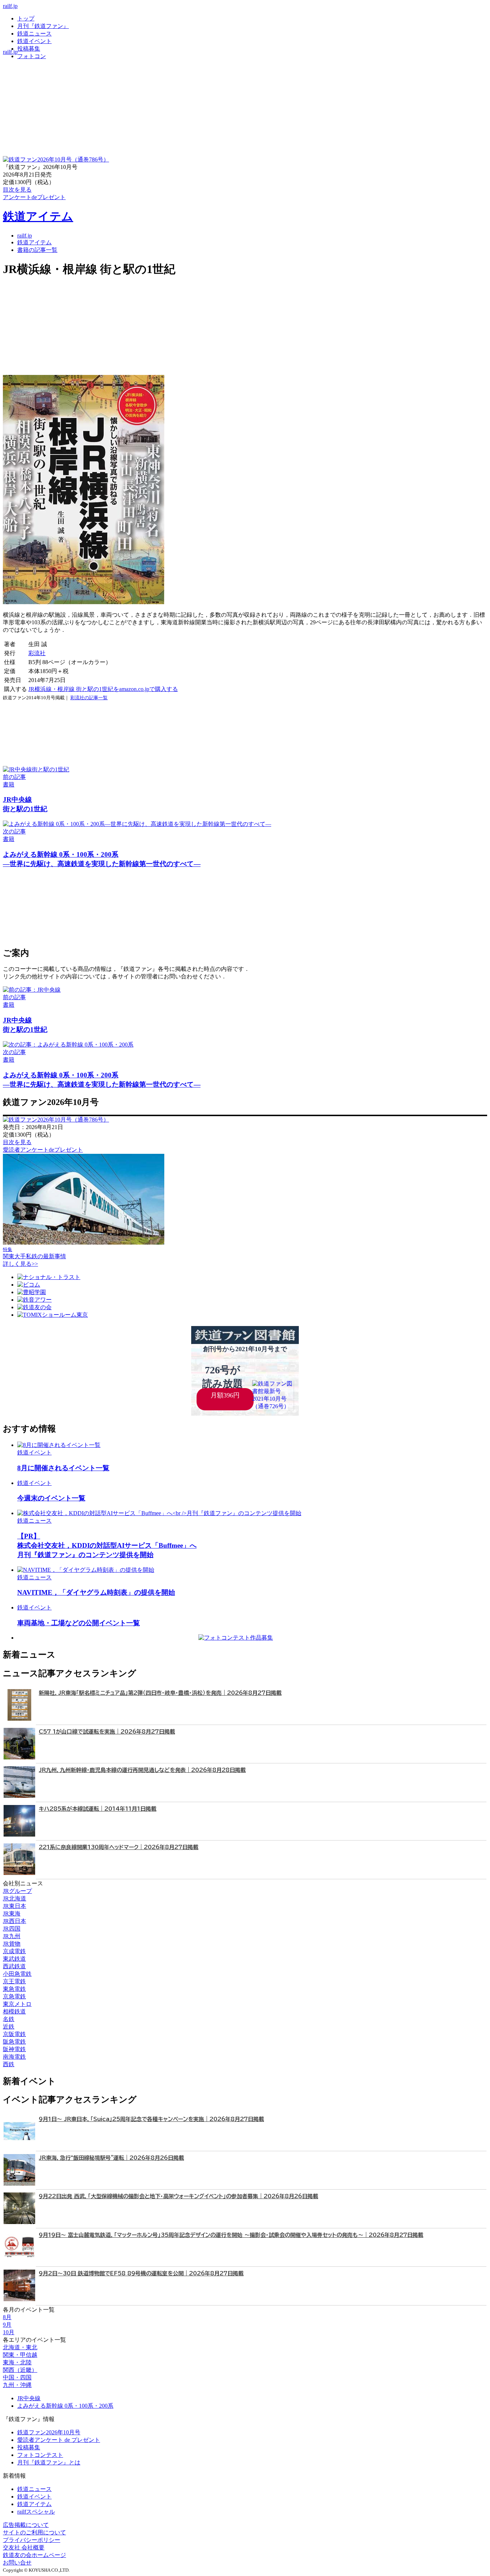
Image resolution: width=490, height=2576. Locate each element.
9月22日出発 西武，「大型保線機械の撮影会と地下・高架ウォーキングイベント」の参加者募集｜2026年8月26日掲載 (178, 2196)
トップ (26, 18)
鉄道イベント (34, 41)
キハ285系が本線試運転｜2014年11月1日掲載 (98, 1809)
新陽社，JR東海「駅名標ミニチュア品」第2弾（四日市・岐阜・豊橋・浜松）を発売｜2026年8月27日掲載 (160, 1693)
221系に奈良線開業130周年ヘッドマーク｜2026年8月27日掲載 (119, 1847)
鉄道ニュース (34, 34)
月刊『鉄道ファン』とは (49, 2462)
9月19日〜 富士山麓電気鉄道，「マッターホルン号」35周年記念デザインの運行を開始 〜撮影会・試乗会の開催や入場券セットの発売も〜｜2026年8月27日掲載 (231, 2235)
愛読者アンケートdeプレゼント (43, 1150)
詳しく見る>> (20, 1264)
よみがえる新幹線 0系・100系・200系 (65, 2406)
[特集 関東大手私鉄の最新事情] (84, 1243)
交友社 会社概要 (24, 2547)
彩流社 (37, 653)
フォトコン (32, 56)
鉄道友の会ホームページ (34, 2555)
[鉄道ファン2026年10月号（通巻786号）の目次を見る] (56, 159)
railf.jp (10, 6)
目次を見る (17, 1142)
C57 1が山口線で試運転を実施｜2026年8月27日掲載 (107, 1732)
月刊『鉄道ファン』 (43, 26)
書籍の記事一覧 (37, 250)
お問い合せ (17, 2563)
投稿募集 (29, 49)
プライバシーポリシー (32, 2540)
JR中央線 (29, 2398)
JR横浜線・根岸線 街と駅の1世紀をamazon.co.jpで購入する (103, 689)
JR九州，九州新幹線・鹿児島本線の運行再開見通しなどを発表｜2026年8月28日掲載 (142, 1770)
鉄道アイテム (38, 216)
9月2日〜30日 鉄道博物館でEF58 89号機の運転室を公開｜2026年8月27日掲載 (141, 2273)
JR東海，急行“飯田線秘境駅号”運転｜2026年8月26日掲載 (111, 2158)
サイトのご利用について (34, 2532)
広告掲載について (26, 2525)
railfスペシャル (36, 2512)
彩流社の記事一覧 (89, 698)
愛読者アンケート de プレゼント (59, 2440)
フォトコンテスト (40, 2455)
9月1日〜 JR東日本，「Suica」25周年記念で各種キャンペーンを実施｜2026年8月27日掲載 (151, 2119)
